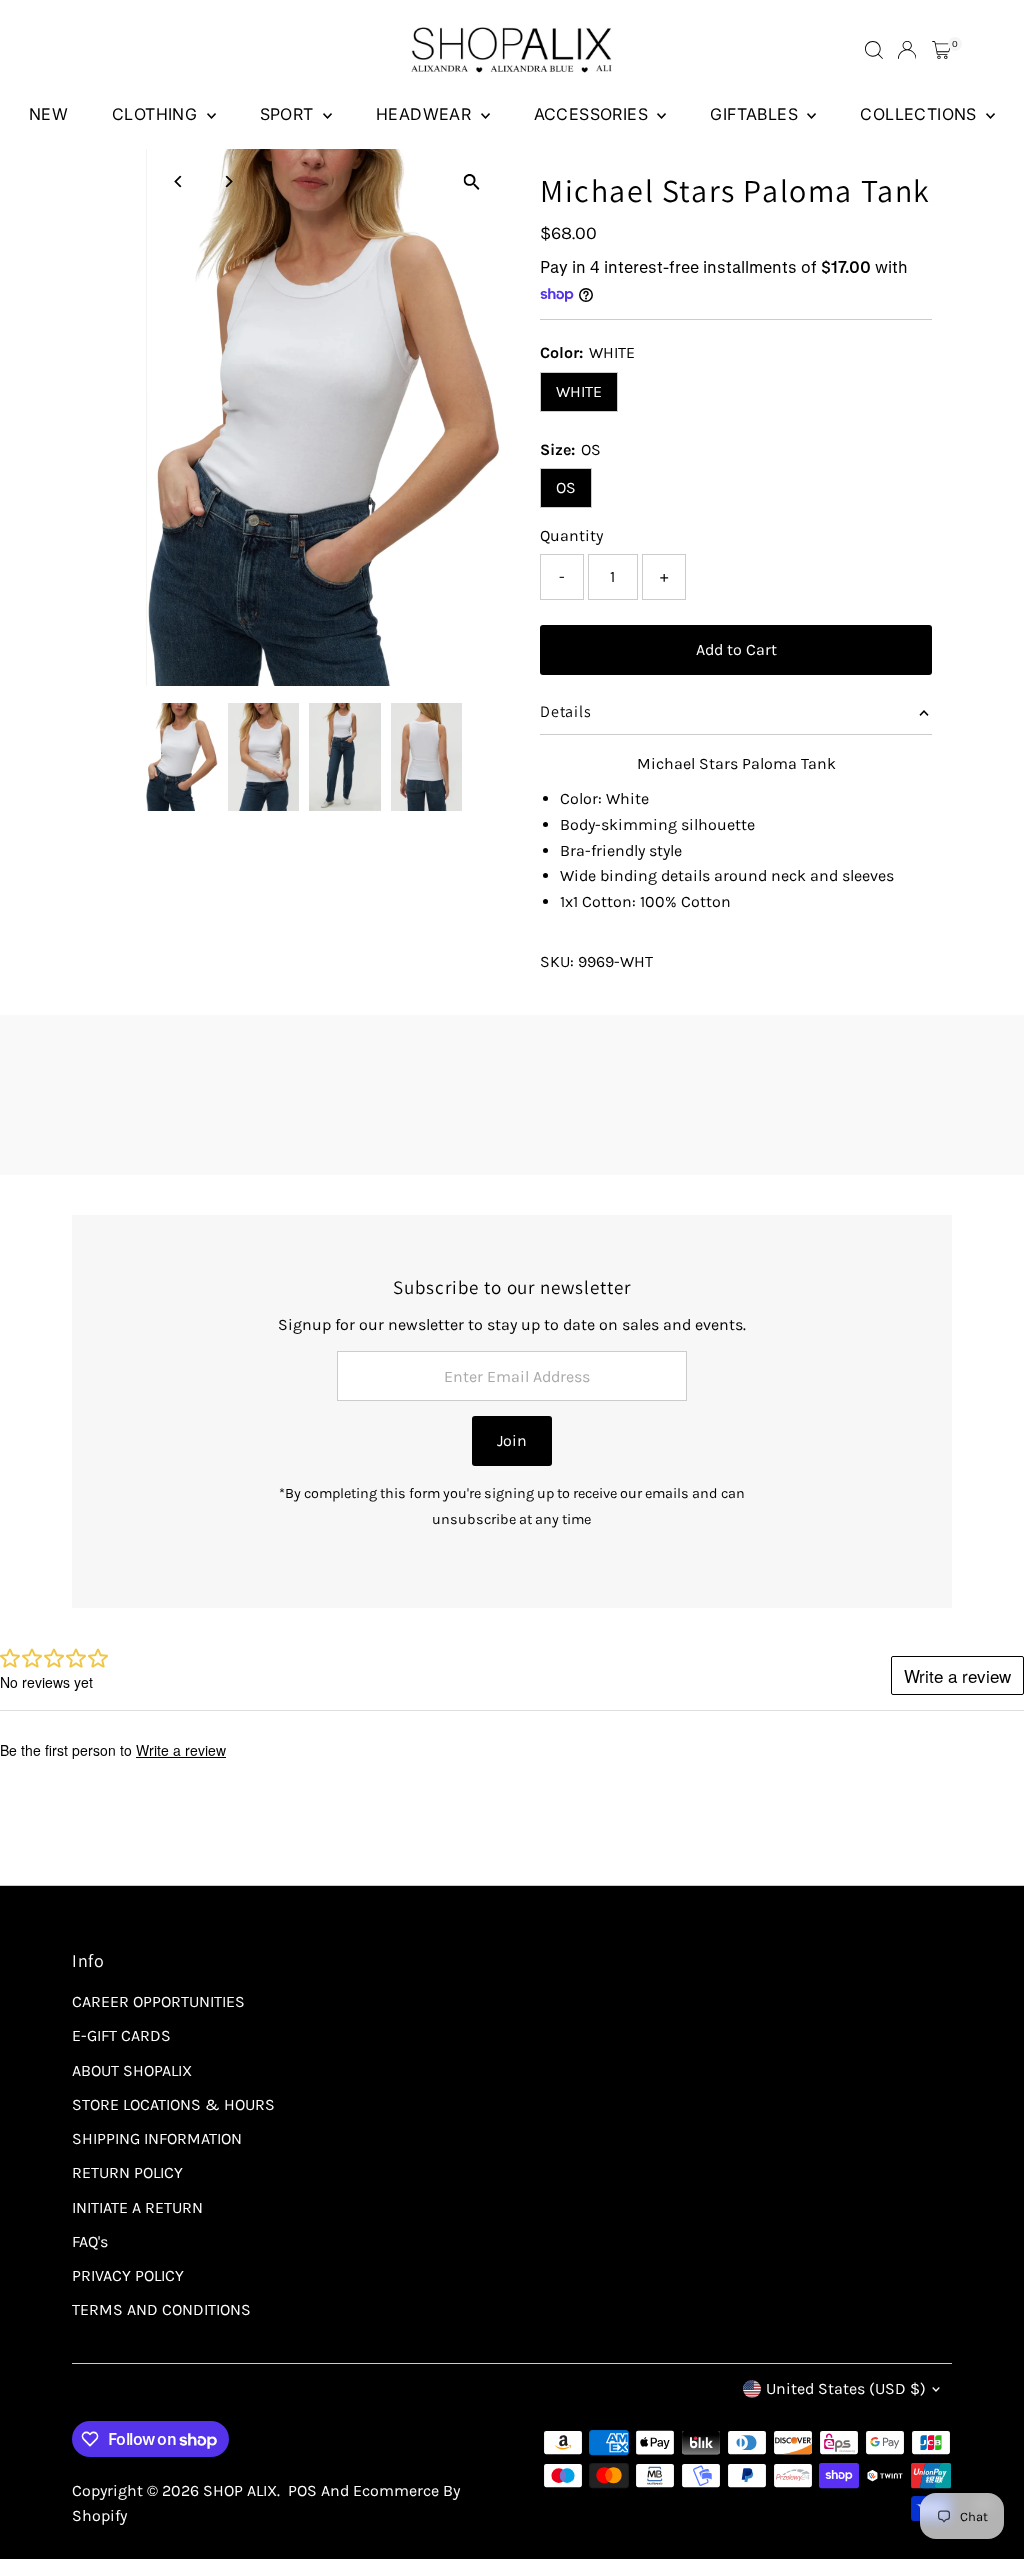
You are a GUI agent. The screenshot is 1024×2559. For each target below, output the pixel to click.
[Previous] (178, 181)
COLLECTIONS (920, 114)
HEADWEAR (426, 114)
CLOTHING (157, 114)
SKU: (557, 961)
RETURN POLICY (127, 2172)
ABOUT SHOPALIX (132, 2070)
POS (302, 2490)
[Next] (227, 181)
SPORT (289, 114)
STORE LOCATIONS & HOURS (173, 2104)
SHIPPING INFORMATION (157, 2138)
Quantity (571, 535)
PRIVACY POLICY (128, 2275)
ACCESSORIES (593, 114)
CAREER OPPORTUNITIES (158, 2001)
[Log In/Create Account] (907, 50)
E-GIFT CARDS (121, 2035)
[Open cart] (941, 50)
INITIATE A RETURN (137, 2207)
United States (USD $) (846, 2388)
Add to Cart (736, 649)
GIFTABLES (756, 114)
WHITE (579, 391)
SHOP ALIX (240, 2490)
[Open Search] (874, 50)
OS (566, 487)
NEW (48, 114)
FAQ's (90, 2241)
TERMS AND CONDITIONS (161, 2309)
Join (512, 1440)
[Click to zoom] (471, 181)
